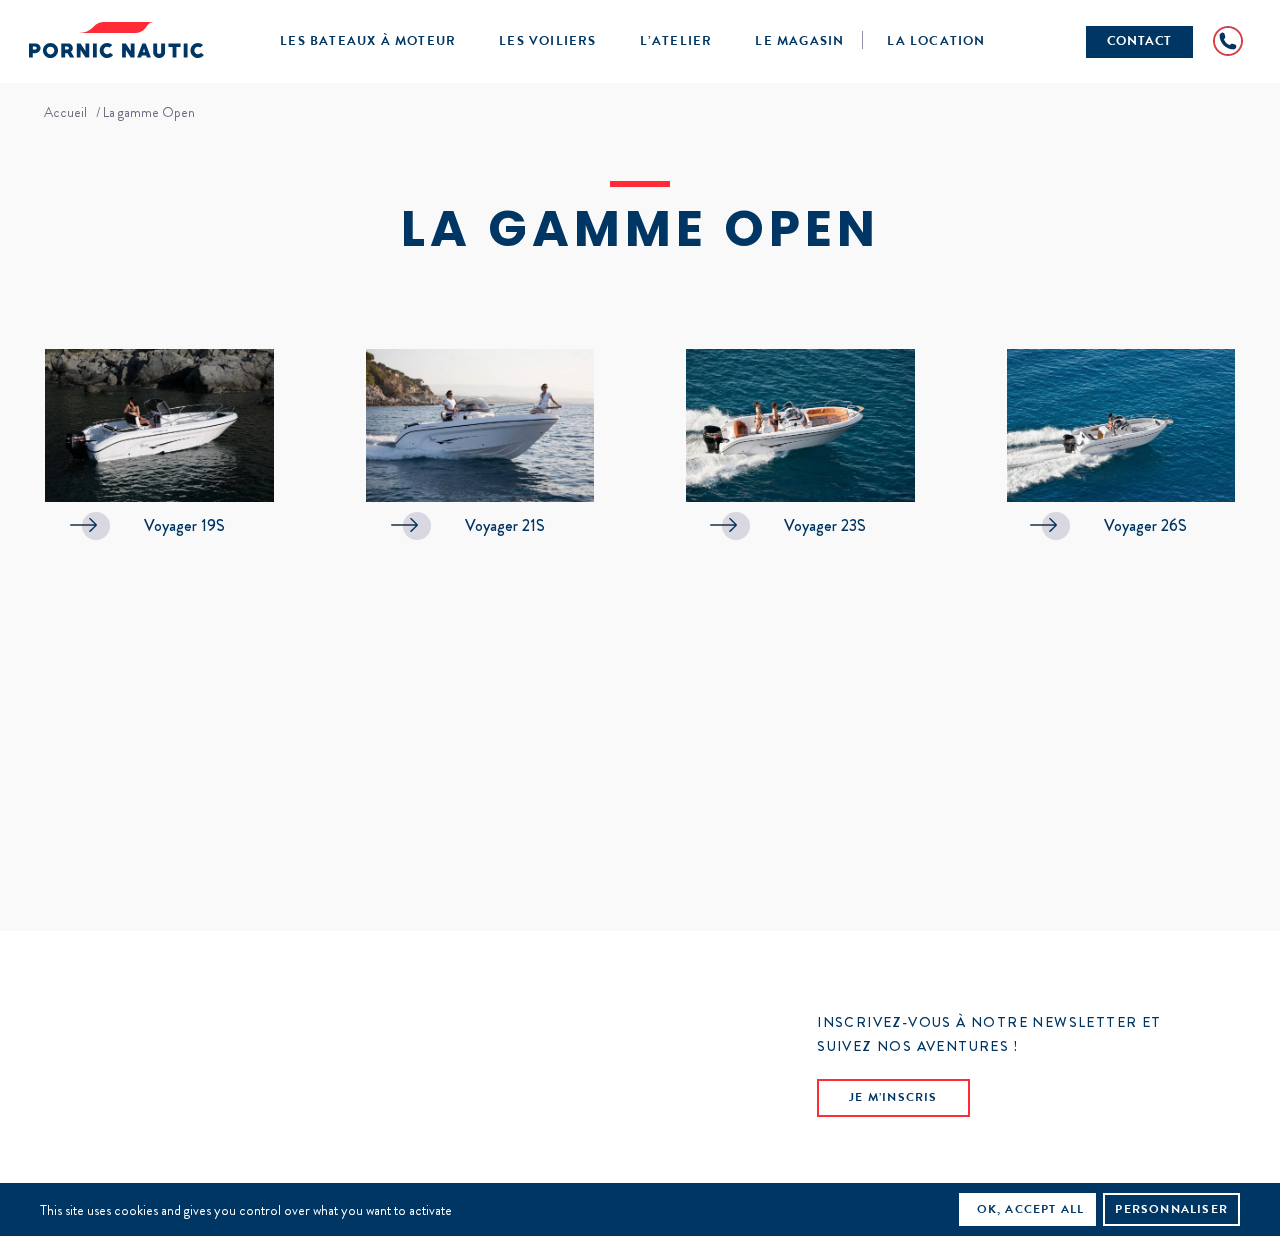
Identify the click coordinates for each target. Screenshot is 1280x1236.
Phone (1228, 41)
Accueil (65, 112)
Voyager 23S (825, 525)
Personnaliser (1171, 1211)
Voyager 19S (184, 525)
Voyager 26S (1145, 525)
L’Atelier (676, 42)
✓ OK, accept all (1022, 1211)
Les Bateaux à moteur (368, 42)
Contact (1139, 42)
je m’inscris (893, 1099)
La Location (936, 42)
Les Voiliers (547, 42)
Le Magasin (799, 42)
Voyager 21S (505, 525)
